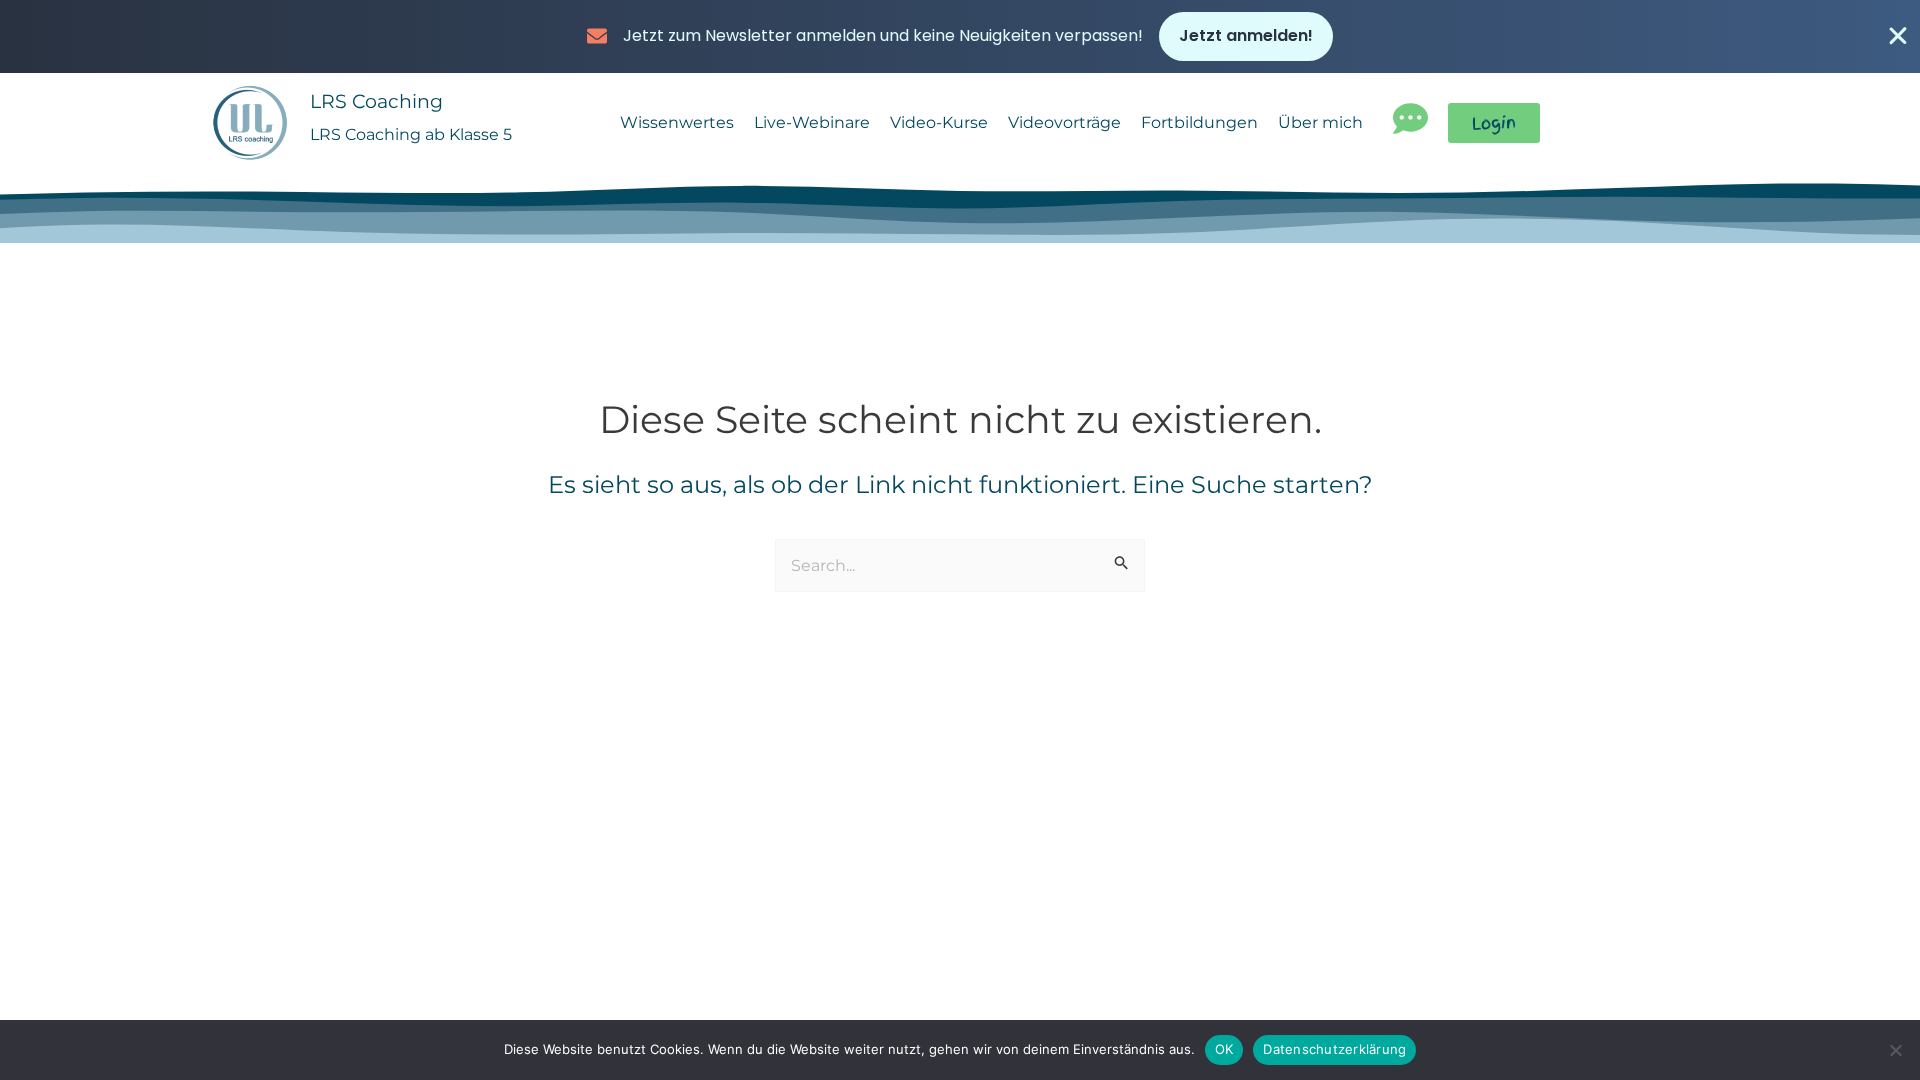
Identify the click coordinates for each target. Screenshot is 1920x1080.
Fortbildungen (1199, 122)
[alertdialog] (960, 36)
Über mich (1320, 122)
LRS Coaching (376, 101)
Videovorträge (1064, 122)
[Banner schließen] (1898, 36)
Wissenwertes (677, 122)
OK (1224, 1049)
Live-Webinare (812, 122)
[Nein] (1895, 1050)
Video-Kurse (939, 122)
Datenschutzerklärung (1334, 1049)
